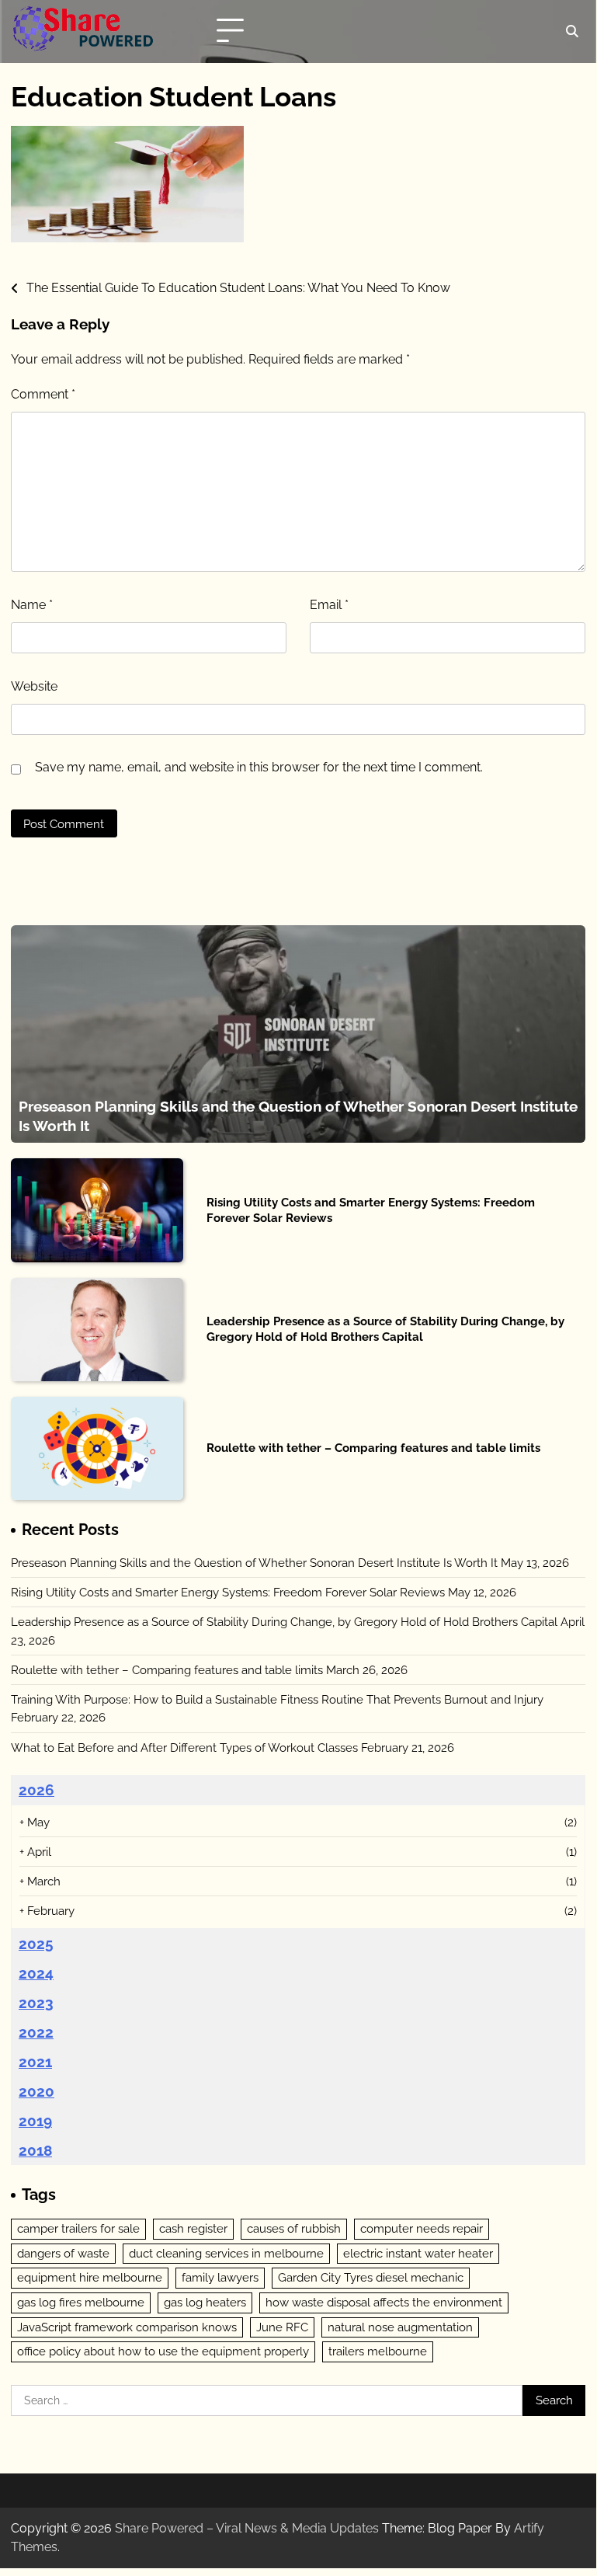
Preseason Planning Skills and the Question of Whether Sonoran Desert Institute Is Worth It (254, 1563)
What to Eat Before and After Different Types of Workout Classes (184, 1748)
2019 (35, 2121)
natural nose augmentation (400, 2327)
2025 (36, 1944)
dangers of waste (63, 2253)
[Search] (571, 31)
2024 (36, 1973)
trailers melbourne (378, 2351)
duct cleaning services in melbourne (226, 2253)
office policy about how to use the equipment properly (163, 2351)
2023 (36, 2003)
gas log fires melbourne (81, 2302)
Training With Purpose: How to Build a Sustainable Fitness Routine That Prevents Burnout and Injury (277, 1699)
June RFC (282, 2327)
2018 (35, 2150)
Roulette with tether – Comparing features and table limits (373, 1448)
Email (329, 605)
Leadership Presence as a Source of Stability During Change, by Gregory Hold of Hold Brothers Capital (385, 1329)
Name (32, 605)
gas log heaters (205, 2302)
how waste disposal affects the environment (384, 2302)
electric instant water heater (418, 2253)
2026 (36, 1790)
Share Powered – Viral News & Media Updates (247, 2528)
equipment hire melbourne (90, 2277)
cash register (193, 2228)
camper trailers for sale (78, 2228)
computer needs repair (422, 2228)
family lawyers (220, 2277)
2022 (36, 2032)
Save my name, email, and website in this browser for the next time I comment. (259, 767)
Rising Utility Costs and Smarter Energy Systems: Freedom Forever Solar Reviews (228, 1592)
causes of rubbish (294, 2228)
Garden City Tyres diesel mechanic (371, 2277)
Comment (43, 394)
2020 (36, 2091)
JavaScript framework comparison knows (127, 2327)
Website (34, 686)
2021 (35, 2062)
